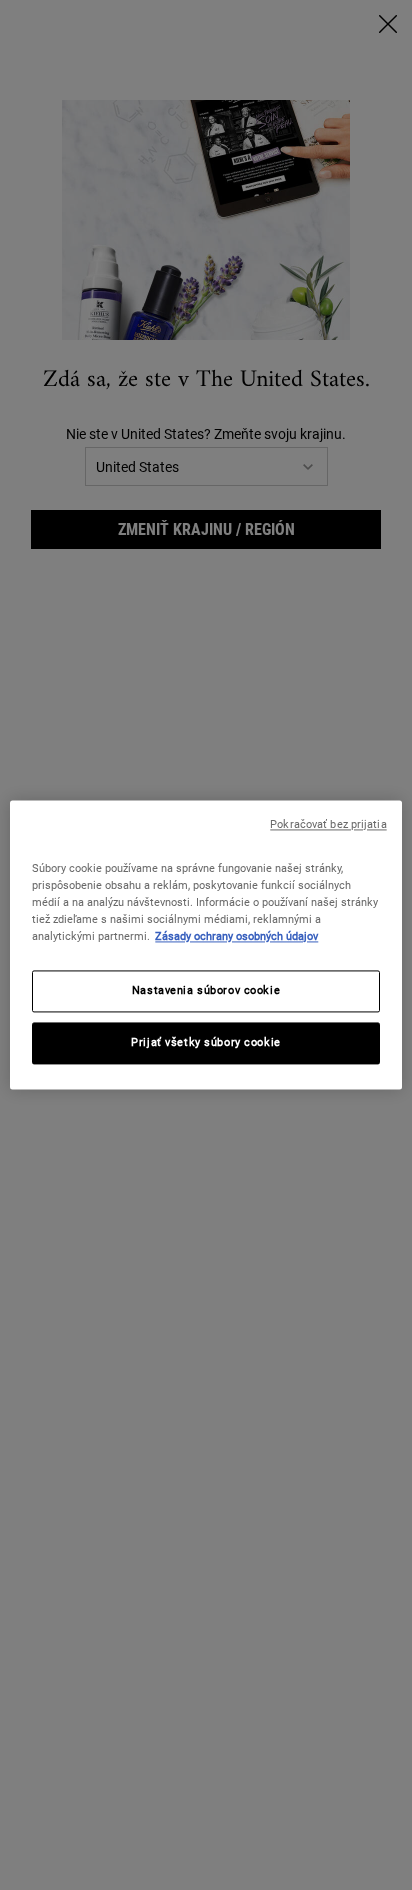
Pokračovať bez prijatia (328, 824)
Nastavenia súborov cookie (206, 991)
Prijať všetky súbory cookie (205, 1043)
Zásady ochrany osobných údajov (236, 937)
